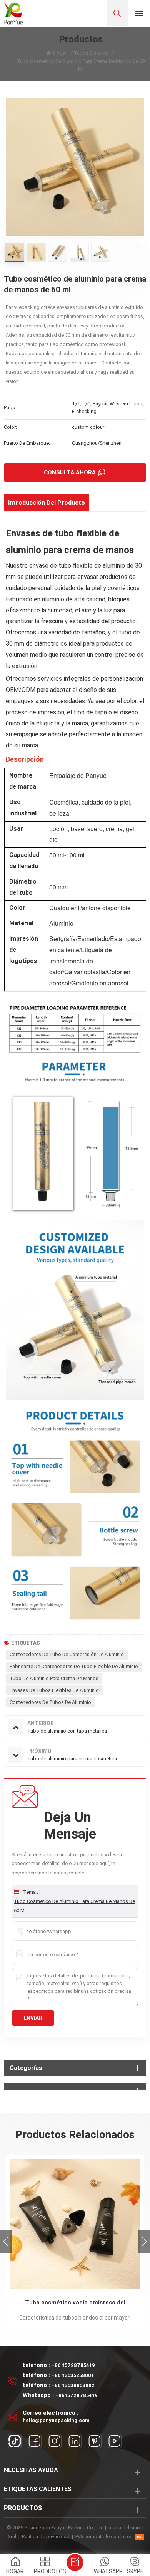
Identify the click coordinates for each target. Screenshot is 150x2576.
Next (144, 2242)
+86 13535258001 (73, 2375)
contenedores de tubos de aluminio (50, 1702)
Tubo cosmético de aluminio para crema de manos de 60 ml (74, 1906)
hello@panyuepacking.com (56, 2420)
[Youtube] (115, 2441)
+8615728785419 (77, 2395)
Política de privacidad (46, 2536)
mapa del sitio (124, 2528)
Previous (6, 2242)
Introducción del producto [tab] (47, 503)
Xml (12, 2536)
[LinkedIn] (75, 2441)
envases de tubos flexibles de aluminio (54, 1690)
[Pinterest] (95, 2441)
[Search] (118, 13)
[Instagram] (55, 2441)
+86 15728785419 (73, 2365)
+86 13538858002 (73, 2385)
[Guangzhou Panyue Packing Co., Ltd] (13, 13)
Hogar (60, 53)
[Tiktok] (15, 2441)
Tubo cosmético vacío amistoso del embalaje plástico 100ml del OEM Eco (75, 2303)
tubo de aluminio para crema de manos (54, 1678)
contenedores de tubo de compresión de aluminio (67, 1654)
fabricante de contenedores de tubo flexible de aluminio (74, 1666)
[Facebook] (35, 2441)
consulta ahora (70, 472)
